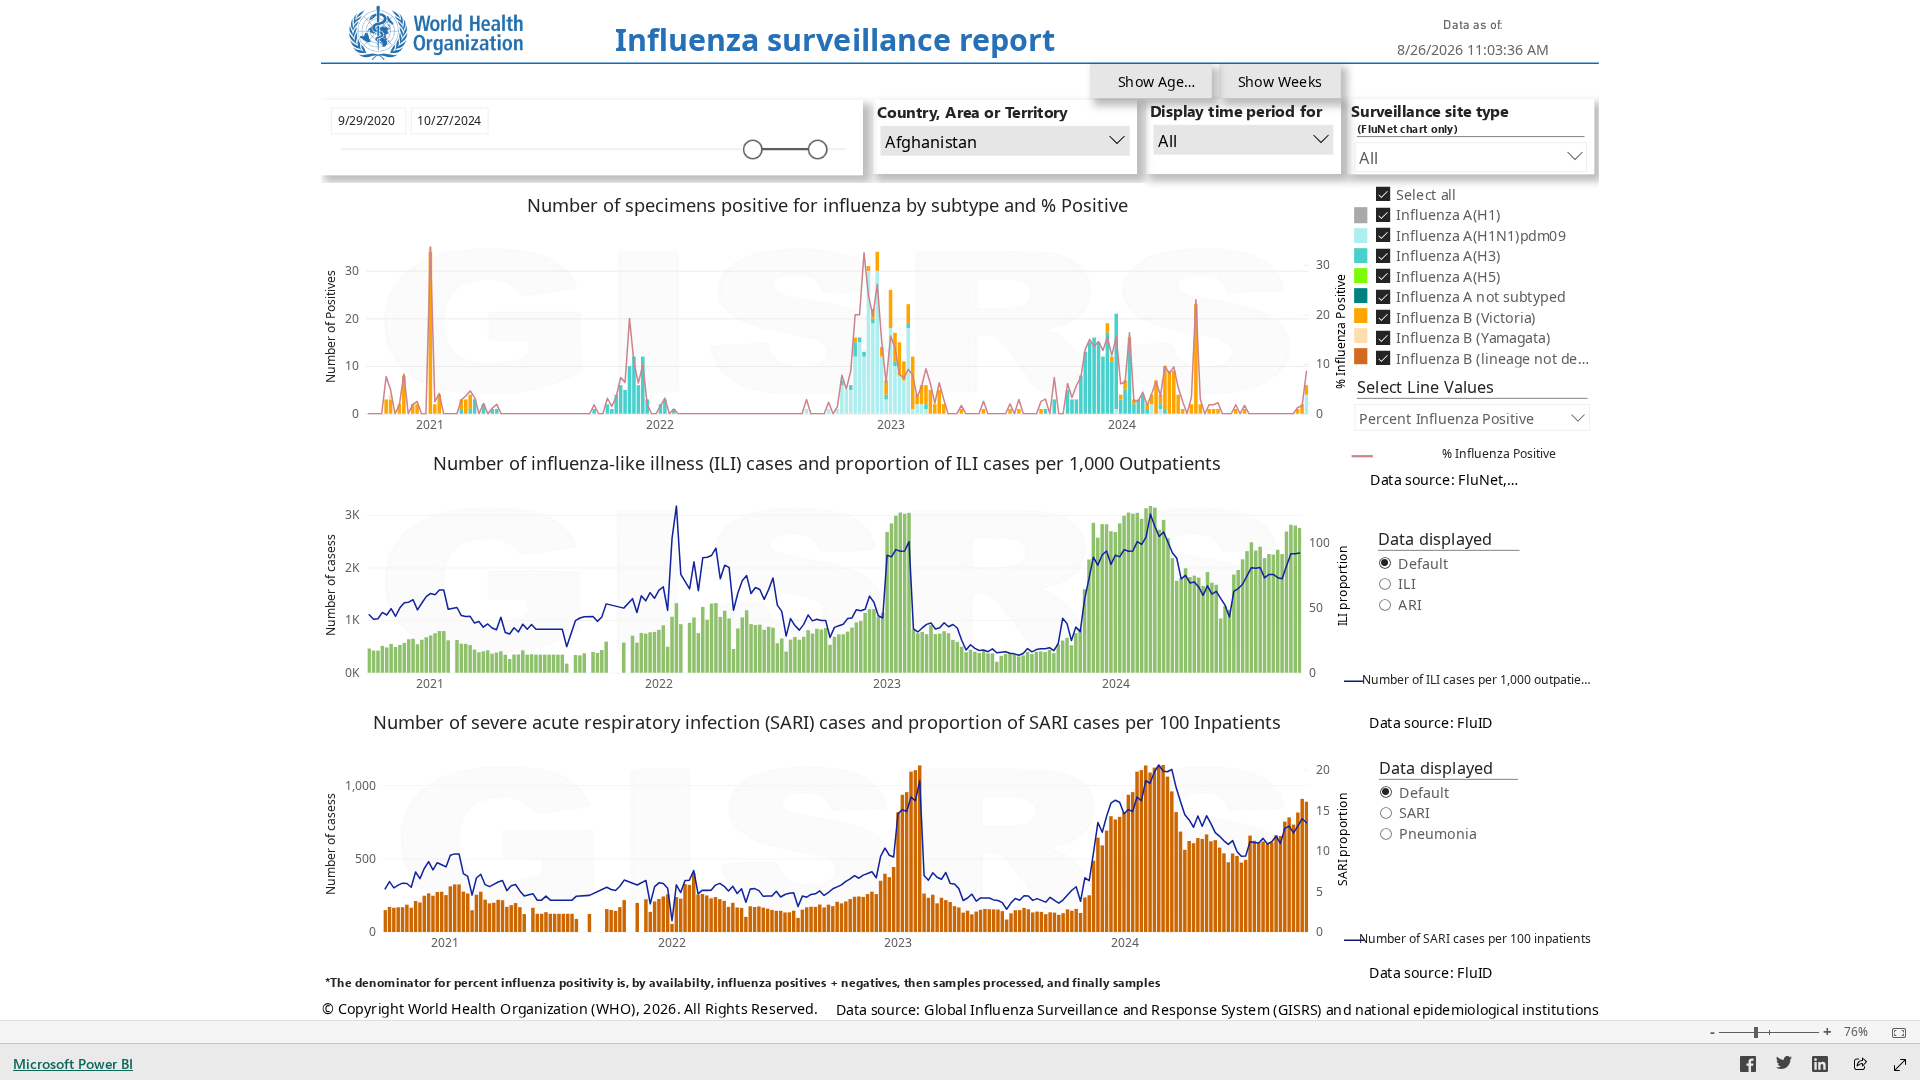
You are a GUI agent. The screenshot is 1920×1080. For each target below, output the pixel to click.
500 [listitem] (364, 858)
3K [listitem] (351, 514)
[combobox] (1004, 141)
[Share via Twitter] (1784, 1067)
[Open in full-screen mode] (1900, 1065)
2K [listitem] (351, 567)
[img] (960, 63)
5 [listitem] (1318, 891)
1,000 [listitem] (359, 785)
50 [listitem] (1316, 607)
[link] (436, 32)
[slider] (753, 149)
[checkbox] (1481, 193)
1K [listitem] (351, 619)
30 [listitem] (352, 270)
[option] (846, 402)
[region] (960, 510)
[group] (835, 42)
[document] (834, 42)
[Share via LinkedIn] (1820, 1067)
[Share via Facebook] (1748, 1067)
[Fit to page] (1894, 1033)
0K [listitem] (351, 672)
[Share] (1860, 1065)
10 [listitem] (352, 365)
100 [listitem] (1319, 542)
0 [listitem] (355, 413)
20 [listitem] (352, 318)
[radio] (1448, 562)
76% (1856, 1032)
